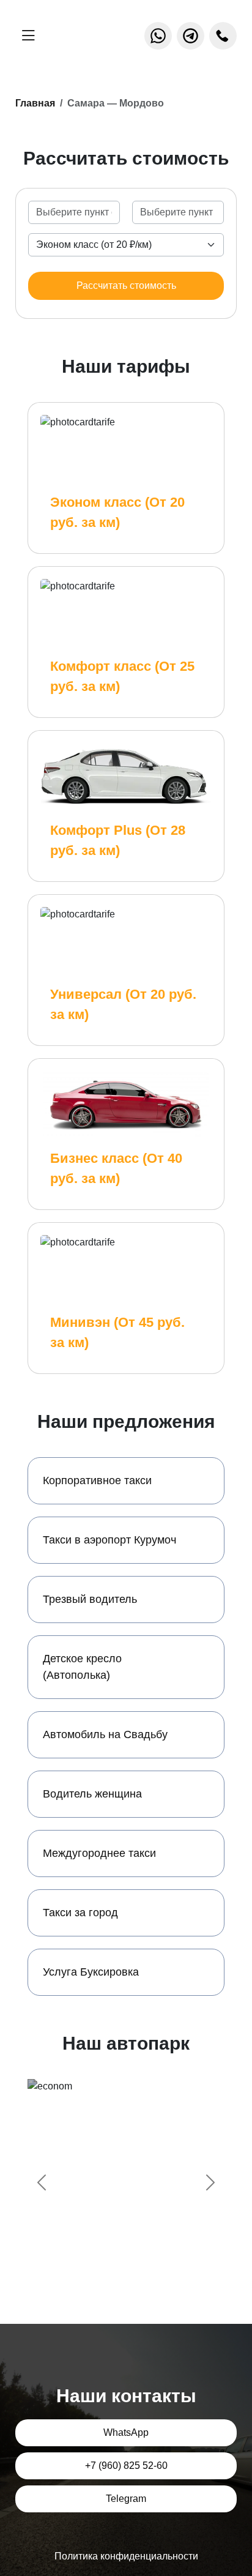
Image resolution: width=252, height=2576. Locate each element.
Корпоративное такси (97, 1480)
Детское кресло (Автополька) (82, 1667)
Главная (35, 103)
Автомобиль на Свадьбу (105, 1734)
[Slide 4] (159, 2258)
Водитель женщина (92, 1794)
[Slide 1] (93, 2258)
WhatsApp (126, 2432)
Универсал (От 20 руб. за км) (123, 1004)
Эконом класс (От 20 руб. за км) (117, 512)
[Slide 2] (115, 2258)
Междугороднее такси (99, 1853)
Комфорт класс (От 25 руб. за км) (122, 676)
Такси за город (80, 1913)
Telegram (126, 2499)
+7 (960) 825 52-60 (126, 2466)
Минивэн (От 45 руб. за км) (117, 1332)
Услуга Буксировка (91, 1972)
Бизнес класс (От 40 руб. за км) (116, 1168)
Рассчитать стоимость (126, 286)
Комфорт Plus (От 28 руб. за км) (118, 840)
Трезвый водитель (90, 1599)
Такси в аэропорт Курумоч (109, 1540)
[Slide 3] (137, 2258)
